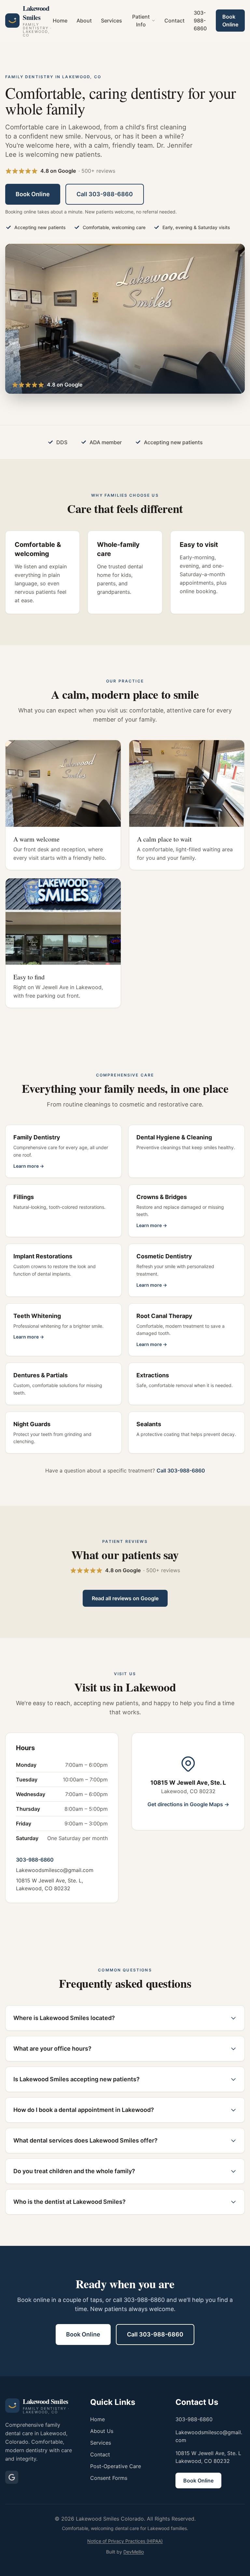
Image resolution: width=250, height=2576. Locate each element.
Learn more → (29, 1166)
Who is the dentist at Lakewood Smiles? (69, 2202)
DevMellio (134, 2552)
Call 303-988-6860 (105, 194)
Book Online (230, 21)
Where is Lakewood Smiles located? (64, 2018)
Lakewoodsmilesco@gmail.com (55, 1870)
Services (111, 21)
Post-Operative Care (116, 2466)
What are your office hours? (52, 2049)
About (84, 21)
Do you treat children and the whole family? (74, 2171)
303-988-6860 (200, 21)
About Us (102, 2431)
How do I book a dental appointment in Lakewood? (84, 2110)
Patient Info (141, 21)
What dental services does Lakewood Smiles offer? (85, 2140)
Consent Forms (109, 2478)
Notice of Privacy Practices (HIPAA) (125, 2541)
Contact (174, 21)
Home (60, 21)
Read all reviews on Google (125, 1598)
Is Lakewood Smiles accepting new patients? (76, 2079)
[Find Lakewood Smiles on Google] (12, 2477)
